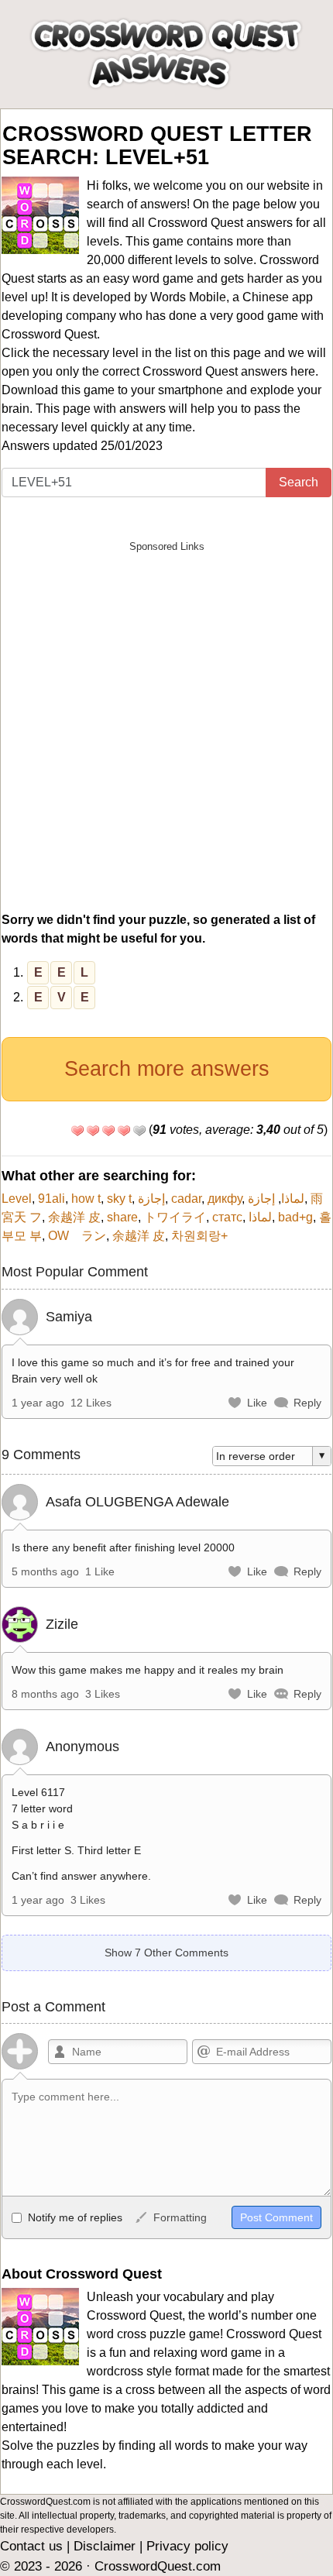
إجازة (151, 1199)
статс (227, 1217)
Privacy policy (187, 2546)
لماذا (293, 1199)
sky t (119, 1199)
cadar (186, 1199)
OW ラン (77, 1236)
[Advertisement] (166, 727)
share (122, 1217)
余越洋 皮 (74, 1217)
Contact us (31, 2546)
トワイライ (175, 1217)
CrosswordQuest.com (158, 2566)
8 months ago (45, 1694)
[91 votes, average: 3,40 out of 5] (77, 1131)
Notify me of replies (74, 2217)
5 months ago (45, 1571)
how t (86, 1199)
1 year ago (38, 1403)
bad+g (295, 1217)
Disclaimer (105, 2546)
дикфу (225, 1199)
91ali (51, 1199)
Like (257, 1403)
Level (17, 1199)
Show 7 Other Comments (166, 1953)
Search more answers (167, 1069)
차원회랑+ (199, 1236)
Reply (307, 1403)
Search (299, 482)
